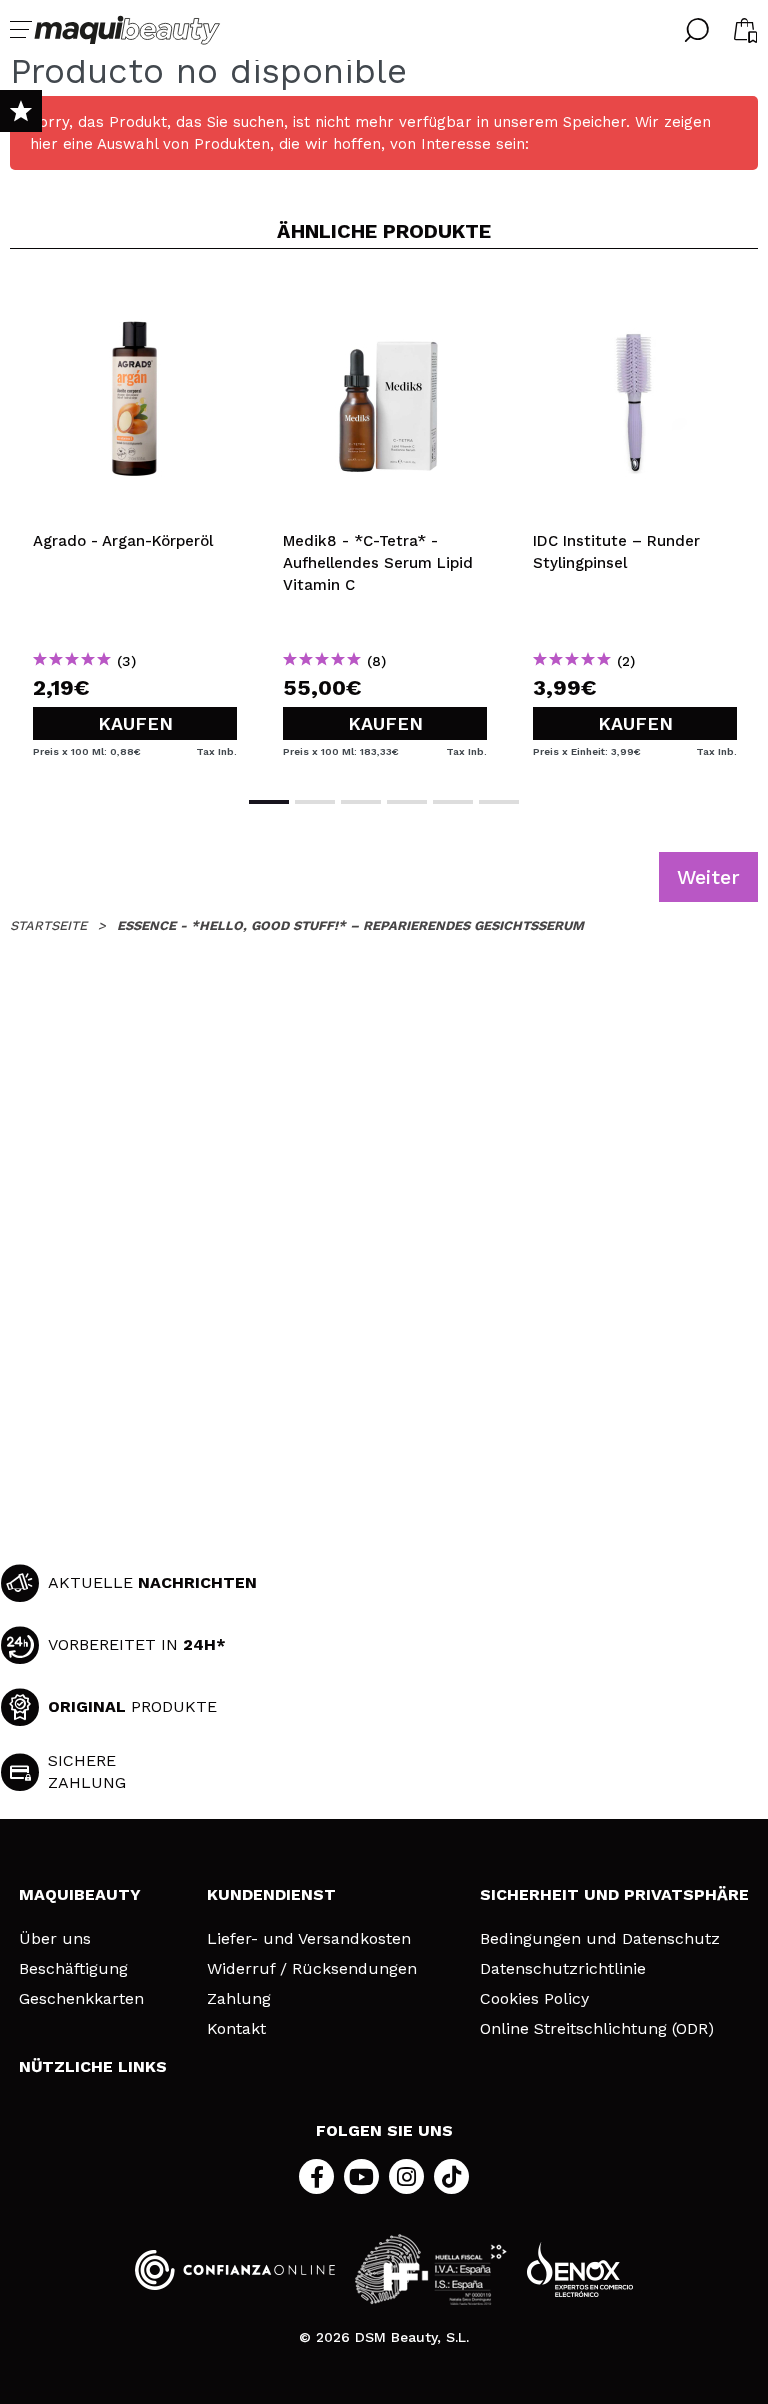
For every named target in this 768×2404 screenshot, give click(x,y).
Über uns (55, 1939)
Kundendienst (271, 1894)
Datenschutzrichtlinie (563, 1969)
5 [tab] (453, 802)
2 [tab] (315, 802)
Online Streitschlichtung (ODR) (597, 2029)
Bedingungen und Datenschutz (600, 1939)
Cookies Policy (534, 1999)
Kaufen (135, 723)
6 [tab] (499, 802)
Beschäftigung (73, 1969)
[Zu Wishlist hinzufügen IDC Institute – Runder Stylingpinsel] (635, 297)
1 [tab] (269, 802)
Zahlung (239, 1999)
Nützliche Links (93, 2066)
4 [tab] (407, 802)
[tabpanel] (135, 520)
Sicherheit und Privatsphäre (614, 1894)
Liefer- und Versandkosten (309, 1939)
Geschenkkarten (81, 1999)
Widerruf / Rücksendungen (312, 1969)
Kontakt (236, 2029)
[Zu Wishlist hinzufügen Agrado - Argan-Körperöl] (135, 297)
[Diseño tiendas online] (580, 2269)
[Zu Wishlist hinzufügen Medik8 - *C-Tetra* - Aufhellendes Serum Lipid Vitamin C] (385, 297)
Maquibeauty (80, 1894)
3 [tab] (361, 802)
